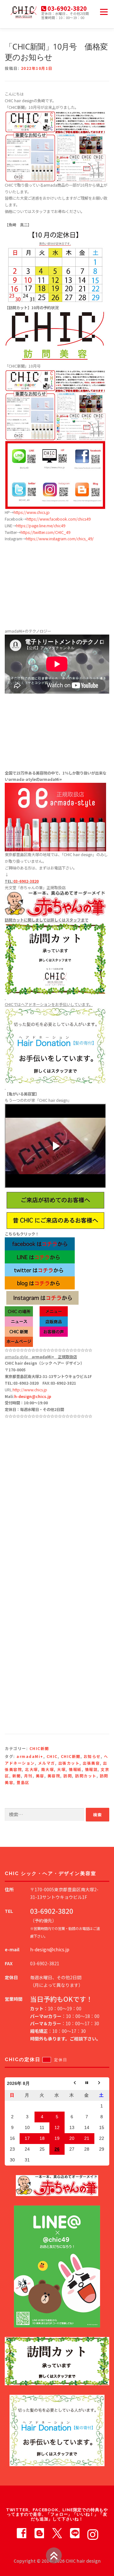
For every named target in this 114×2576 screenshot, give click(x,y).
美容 (40, 1776)
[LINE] (75, 2533)
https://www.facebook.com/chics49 (59, 519)
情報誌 (91, 1769)
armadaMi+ (30, 1756)
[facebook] (22, 2533)
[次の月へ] (102, 2084)
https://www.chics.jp (32, 512)
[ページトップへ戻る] (54, 2555)
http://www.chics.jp (30, 1390)
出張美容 (91, 1763)
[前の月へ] (72, 2084)
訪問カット (86, 1776)
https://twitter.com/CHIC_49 (45, 532)
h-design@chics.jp (33, 1396)
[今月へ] (87, 2084)
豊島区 (23, 1782)
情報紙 (75, 1769)
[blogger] (39, 2533)
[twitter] (57, 2533)
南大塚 (48, 1769)
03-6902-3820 (26, 881)
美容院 (54, 1776)
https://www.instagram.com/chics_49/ (60, 539)
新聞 (17, 1776)
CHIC (52, 1756)
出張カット (69, 1763)
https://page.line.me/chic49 (41, 526)
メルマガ (47, 1763)
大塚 (61, 1769)
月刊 (28, 1776)
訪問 (68, 1776)
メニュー (104, 12)
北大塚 (32, 1769)
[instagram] (92, 2533)
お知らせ (92, 1756)
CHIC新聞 (39, 1748)
